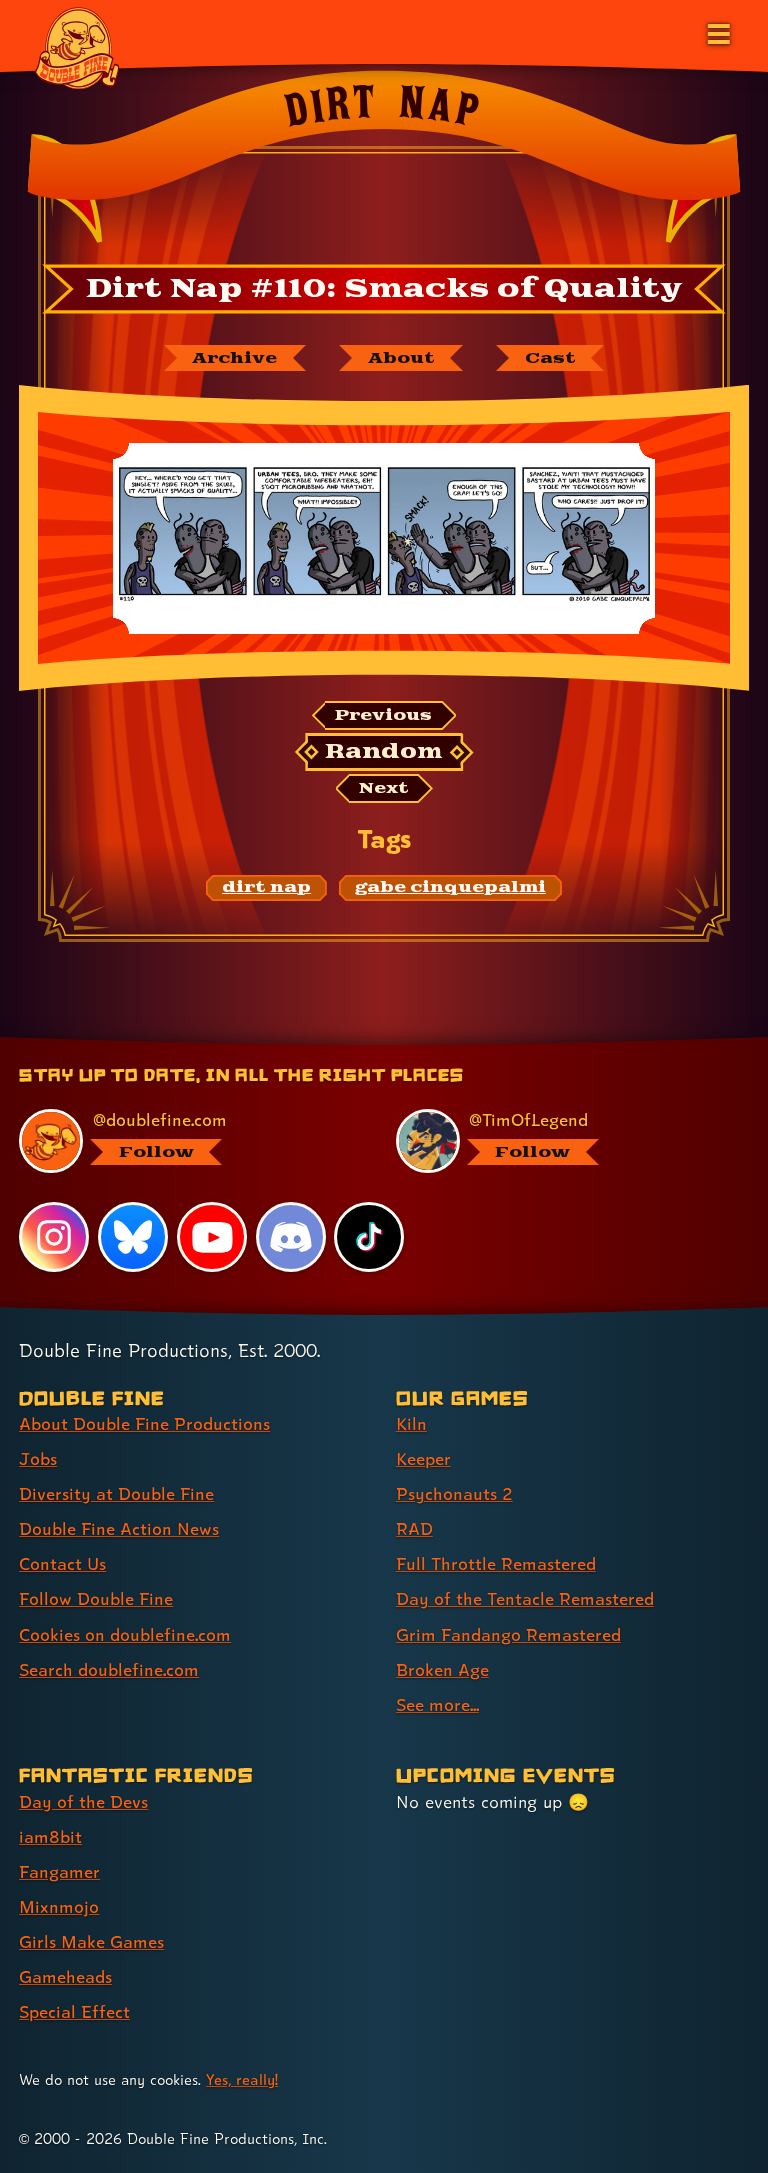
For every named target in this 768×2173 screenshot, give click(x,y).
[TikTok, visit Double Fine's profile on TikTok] (369, 1237)
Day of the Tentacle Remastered (525, 1598)
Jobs (38, 1458)
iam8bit (50, 1836)
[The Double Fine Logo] (77, 47)
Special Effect (74, 2011)
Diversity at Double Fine (116, 1493)
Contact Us (62, 1563)
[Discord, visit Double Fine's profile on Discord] (291, 1237)
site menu (366, 1043)
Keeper (423, 1458)
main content (475, 1043)
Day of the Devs (83, 1801)
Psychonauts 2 (454, 1493)
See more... (437, 1704)
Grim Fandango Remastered (508, 1634)
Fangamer (59, 1871)
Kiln (411, 1423)
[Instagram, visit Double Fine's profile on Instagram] (54, 1237)
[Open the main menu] (717, 32)
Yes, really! (242, 2079)
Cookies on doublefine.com (125, 1634)
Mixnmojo (59, 1906)
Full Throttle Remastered (496, 1563)
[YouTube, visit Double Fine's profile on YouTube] (212, 1237)
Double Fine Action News (119, 1528)
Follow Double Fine (96, 1598)
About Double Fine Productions (144, 1423)
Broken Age (442, 1669)
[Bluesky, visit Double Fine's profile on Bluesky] (133, 1237)
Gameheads (65, 1976)
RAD (414, 1528)
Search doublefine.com (109, 1669)
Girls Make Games (91, 1941)
